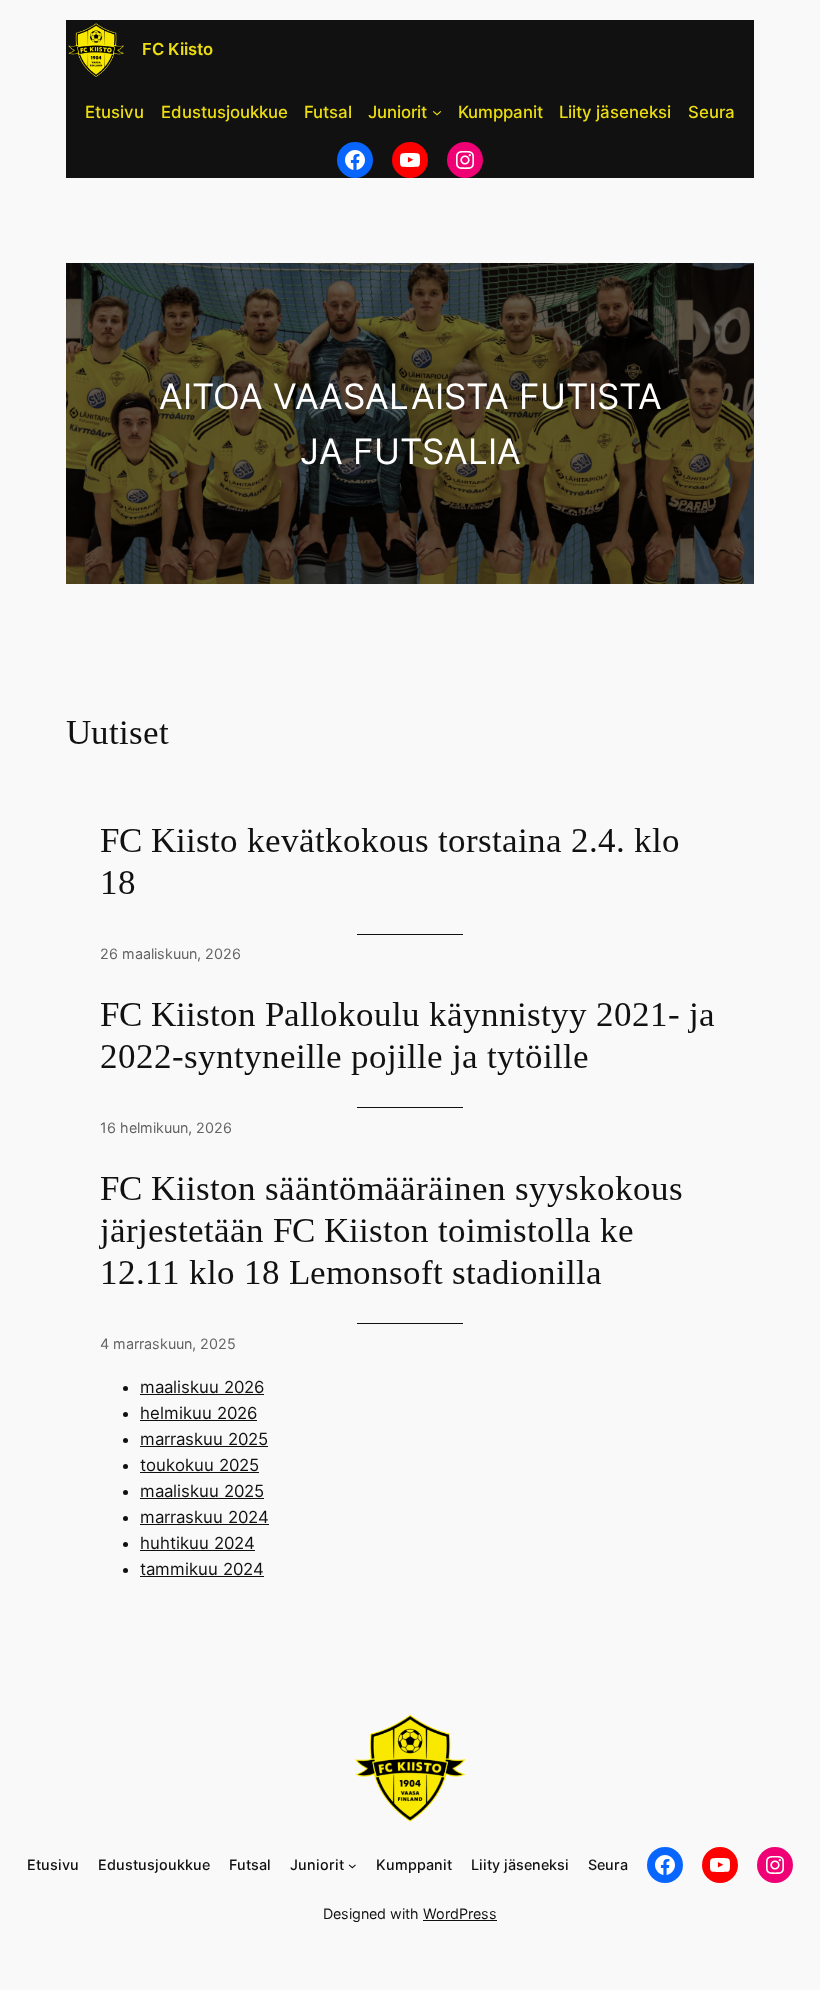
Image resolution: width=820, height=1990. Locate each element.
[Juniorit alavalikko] (437, 112)
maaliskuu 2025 (202, 1491)
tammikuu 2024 (202, 1569)
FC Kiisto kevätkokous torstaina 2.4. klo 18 (390, 861)
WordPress (460, 1913)
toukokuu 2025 (199, 1465)
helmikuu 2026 (198, 1413)
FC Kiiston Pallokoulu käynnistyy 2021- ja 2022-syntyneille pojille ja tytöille (407, 1035)
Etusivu (114, 112)
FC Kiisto (177, 49)
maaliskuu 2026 (202, 1387)
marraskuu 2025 (204, 1439)
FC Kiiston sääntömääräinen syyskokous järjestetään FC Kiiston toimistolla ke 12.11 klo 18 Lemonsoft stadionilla (391, 1230)
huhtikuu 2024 (197, 1543)
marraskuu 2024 (204, 1517)
